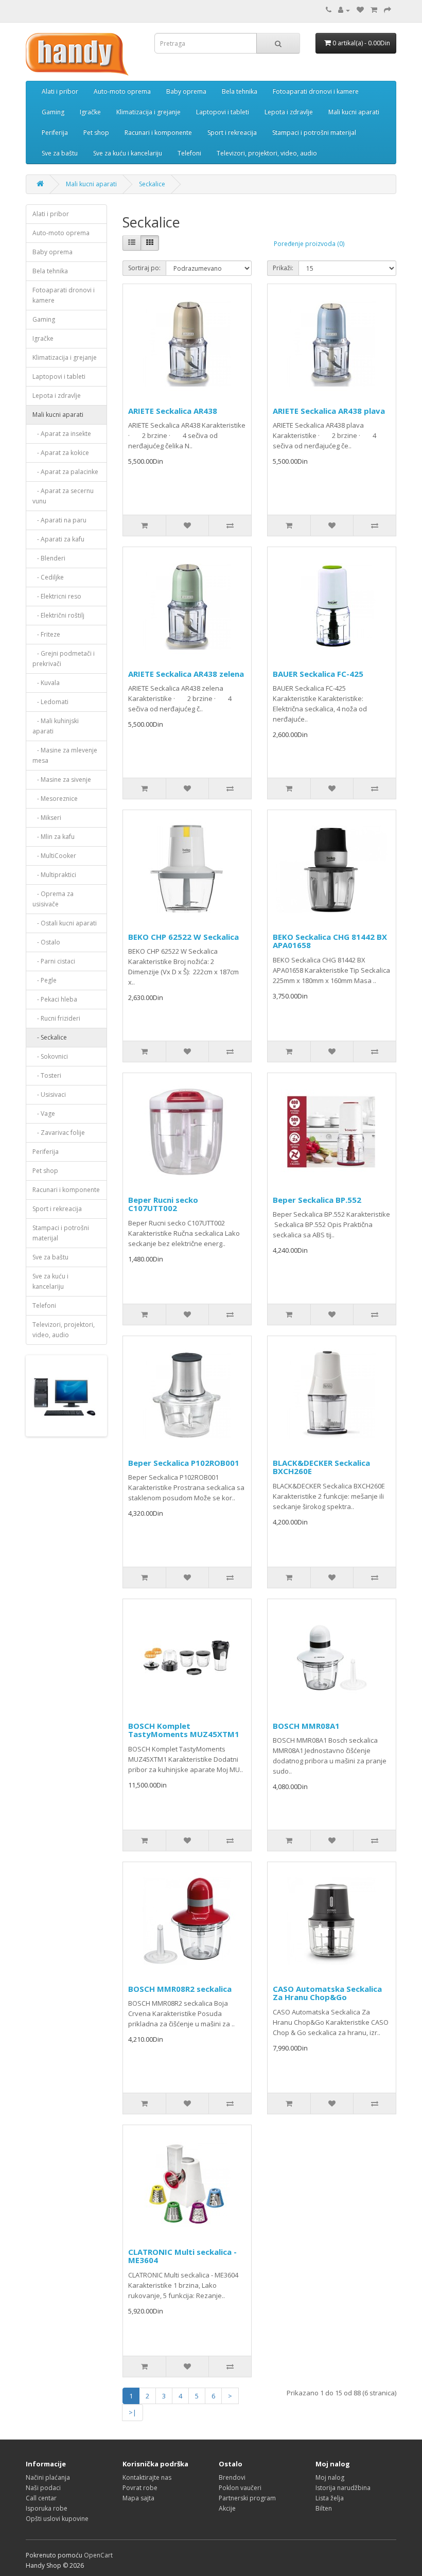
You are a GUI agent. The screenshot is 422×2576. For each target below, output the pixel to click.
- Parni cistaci (54, 961)
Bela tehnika (240, 91)
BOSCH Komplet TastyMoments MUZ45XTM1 (184, 1730)
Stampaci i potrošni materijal (314, 133)
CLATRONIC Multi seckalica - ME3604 (182, 2256)
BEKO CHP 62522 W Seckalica (183, 937)
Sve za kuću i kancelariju (128, 153)
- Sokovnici (50, 1056)
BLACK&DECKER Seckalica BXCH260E (321, 1467)
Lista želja (330, 2498)
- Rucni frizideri (56, 1018)
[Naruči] (388, 10)
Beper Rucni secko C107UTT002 (163, 1204)
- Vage (44, 1114)
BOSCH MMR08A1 (306, 1726)
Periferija (55, 133)
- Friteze (46, 634)
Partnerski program (247, 2498)
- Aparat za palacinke (65, 472)
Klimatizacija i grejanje (148, 112)
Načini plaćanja (48, 2477)
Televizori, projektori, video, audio (267, 153)
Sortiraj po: (144, 268)
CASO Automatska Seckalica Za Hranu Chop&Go (327, 1993)
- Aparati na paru (59, 520)
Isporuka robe (47, 2508)
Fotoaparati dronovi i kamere (316, 91)
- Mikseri (47, 818)
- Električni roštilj (58, 615)
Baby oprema (186, 91)
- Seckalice (50, 1037)
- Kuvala (46, 683)
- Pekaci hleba (55, 999)
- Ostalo (46, 942)
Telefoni (189, 153)
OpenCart (98, 2555)
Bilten (324, 2508)
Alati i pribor (60, 91)
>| (133, 2412)
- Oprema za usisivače (53, 899)
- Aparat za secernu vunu (63, 496)
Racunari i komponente (158, 133)
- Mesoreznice (55, 799)
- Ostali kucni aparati (65, 923)
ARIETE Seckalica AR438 (173, 411)
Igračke (90, 112)
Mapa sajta (138, 2498)
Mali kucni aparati (354, 112)
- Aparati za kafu (58, 539)
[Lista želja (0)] (360, 10)
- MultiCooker (54, 856)
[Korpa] (374, 10)
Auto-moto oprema (122, 91)
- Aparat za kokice (61, 453)
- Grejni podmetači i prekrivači (64, 659)
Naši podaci (43, 2488)
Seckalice (152, 184)
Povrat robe (140, 2488)
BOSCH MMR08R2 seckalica (180, 1989)
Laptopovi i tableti (223, 112)
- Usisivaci (49, 1094)
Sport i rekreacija (232, 133)
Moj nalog (330, 2477)
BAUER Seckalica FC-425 (318, 674)
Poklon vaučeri (240, 2488)
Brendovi (232, 2477)
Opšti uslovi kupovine (57, 2519)
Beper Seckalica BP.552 (317, 1200)
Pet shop (96, 133)
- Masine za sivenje (62, 779)
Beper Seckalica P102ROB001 (184, 1463)
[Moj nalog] (344, 10)
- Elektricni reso (57, 596)
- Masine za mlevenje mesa (65, 755)
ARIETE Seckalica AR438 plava (329, 411)
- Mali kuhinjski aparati (56, 726)
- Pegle (45, 980)
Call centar (41, 2498)
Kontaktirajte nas (147, 2477)
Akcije (227, 2508)
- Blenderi (49, 558)
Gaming (53, 112)
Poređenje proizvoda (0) (309, 244)
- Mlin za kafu (54, 837)
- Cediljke (48, 577)
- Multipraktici (54, 875)
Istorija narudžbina (343, 2488)
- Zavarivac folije (59, 1133)
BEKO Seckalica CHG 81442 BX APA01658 (330, 941)
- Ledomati (50, 702)
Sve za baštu (60, 153)
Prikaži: (283, 268)
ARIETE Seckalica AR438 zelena (186, 674)
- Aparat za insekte (62, 434)
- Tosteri (47, 1075)
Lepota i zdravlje (289, 112)
